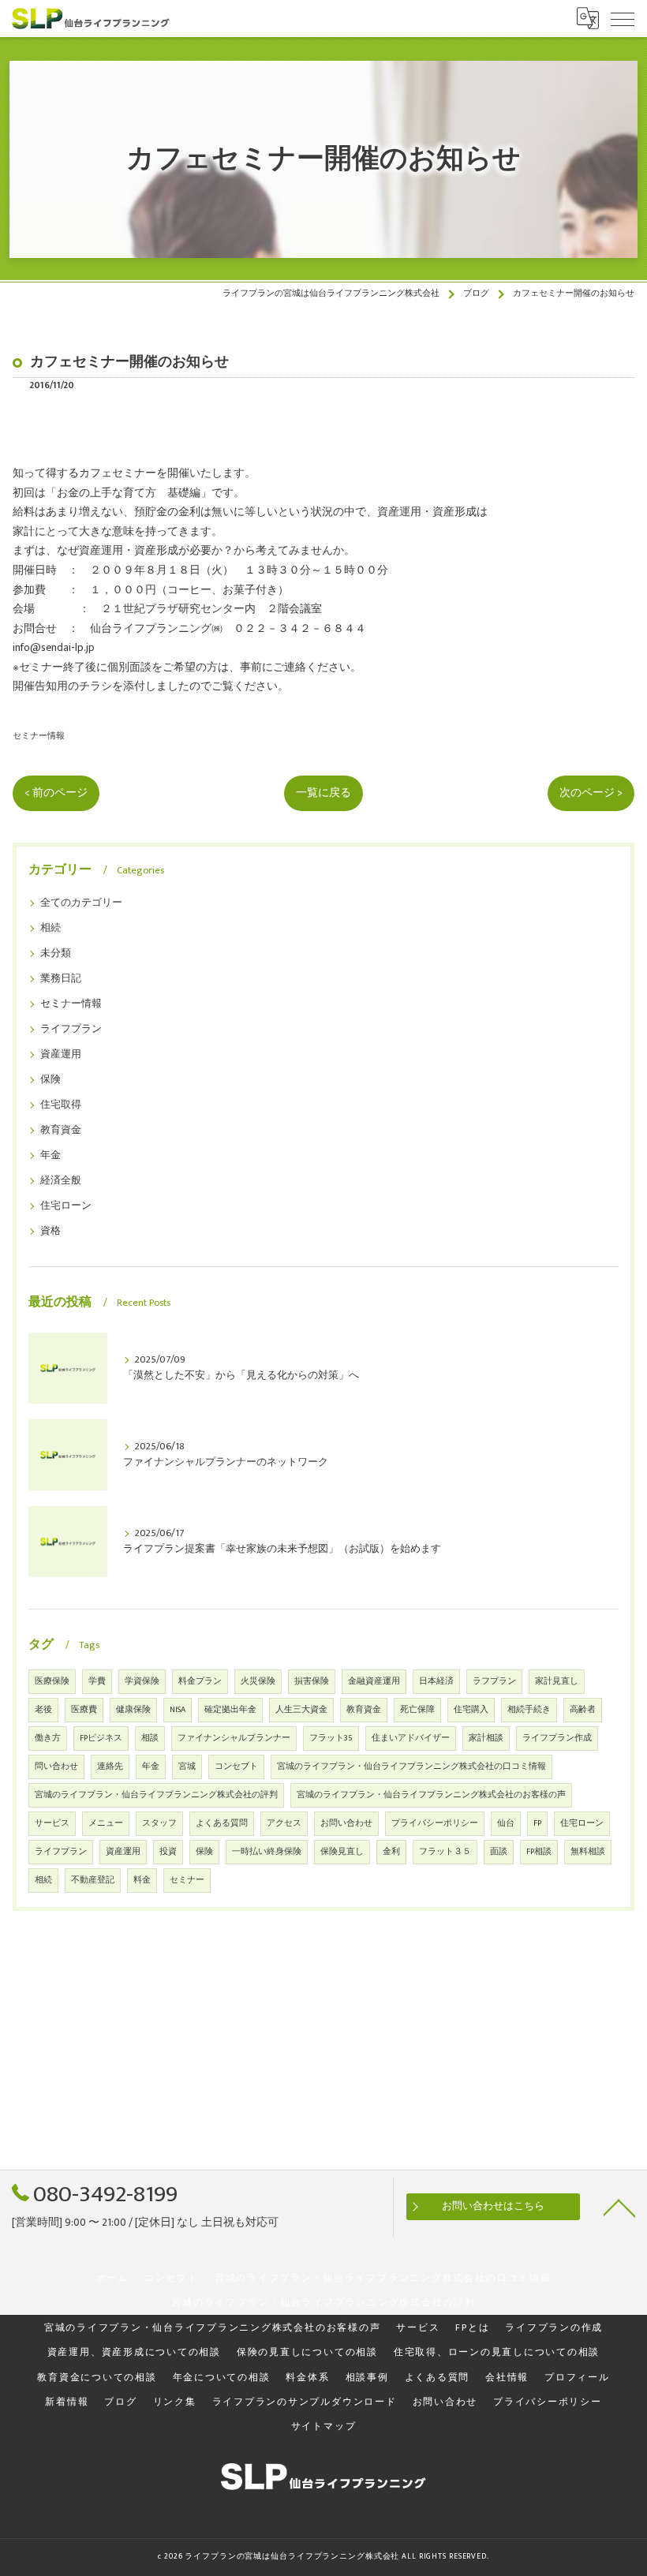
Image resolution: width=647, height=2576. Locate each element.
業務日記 (61, 979)
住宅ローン (66, 1206)
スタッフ (159, 1823)
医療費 (84, 1710)
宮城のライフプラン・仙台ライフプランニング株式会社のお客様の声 (431, 1795)
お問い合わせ (346, 1823)
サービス (52, 1823)
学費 (97, 1681)
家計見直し (557, 1681)
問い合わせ (56, 1767)
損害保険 (312, 1681)
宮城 (187, 1767)
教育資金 (61, 1130)
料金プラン (200, 1681)
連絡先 (110, 1767)
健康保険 (133, 1710)
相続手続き (529, 1710)
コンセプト (236, 1767)
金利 (391, 1852)
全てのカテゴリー (81, 903)
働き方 (48, 1738)
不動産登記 (93, 1880)
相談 (150, 1738)
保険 (50, 1080)
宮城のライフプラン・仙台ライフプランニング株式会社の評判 (156, 1795)
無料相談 (588, 1852)
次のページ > (591, 793)
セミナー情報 (39, 736)
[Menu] (623, 18)
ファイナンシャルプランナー (234, 1738)
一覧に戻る (323, 793)
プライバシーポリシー (435, 1823)
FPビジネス (101, 1738)
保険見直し (342, 1852)
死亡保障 (417, 1710)
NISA (178, 1710)
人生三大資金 (301, 1710)
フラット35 (331, 1738)
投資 (168, 1852)
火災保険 (258, 1681)
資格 (50, 1231)
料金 (142, 1880)
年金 (50, 1155)
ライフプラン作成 (557, 1738)
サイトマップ (324, 2426)
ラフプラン (494, 1681)
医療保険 (52, 1681)
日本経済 (436, 1681)
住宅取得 (61, 1105)
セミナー (187, 1880)
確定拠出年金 (230, 1710)
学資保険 (142, 1681)
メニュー (106, 1823)
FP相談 (539, 1852)
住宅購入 (471, 1710)
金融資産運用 (374, 1681)
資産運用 (61, 1054)
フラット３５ (445, 1852)
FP (537, 1823)
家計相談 (486, 1738)
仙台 (506, 1823)
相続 (50, 928)
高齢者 (583, 1710)
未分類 (56, 953)
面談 (499, 1852)
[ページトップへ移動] (619, 2207)
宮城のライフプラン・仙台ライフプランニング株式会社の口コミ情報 (411, 1767)
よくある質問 (222, 1823)
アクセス (284, 1823)
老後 (43, 1710)
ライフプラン (71, 1029)
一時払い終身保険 (267, 1852)
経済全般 (61, 1181)
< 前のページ (56, 793)
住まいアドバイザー (411, 1738)
